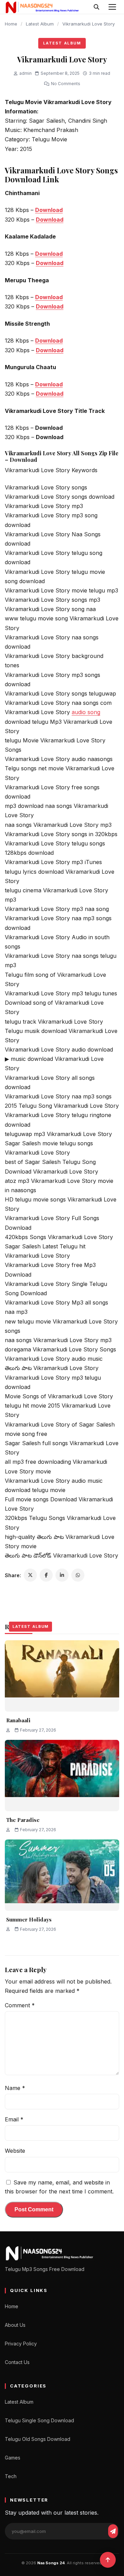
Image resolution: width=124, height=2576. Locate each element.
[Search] (96, 7)
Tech (11, 2476)
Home (11, 24)
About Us (15, 2325)
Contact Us (17, 2362)
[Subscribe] (113, 2531)
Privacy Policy (21, 2344)
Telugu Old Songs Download (38, 2439)
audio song (86, 712)
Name (15, 2088)
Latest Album (40, 24)
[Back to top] (108, 2560)
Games (13, 2458)
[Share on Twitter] (30, 1575)
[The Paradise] (62, 1776)
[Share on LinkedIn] (62, 1575)
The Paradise (23, 1820)
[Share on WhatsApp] (78, 1575)
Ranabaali (18, 1720)
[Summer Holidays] (62, 1875)
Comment (20, 2005)
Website (15, 2151)
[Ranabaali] (62, 1676)
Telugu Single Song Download (39, 2420)
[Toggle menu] (112, 7)
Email (14, 2119)
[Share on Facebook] (46, 1575)
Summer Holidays (29, 1919)
